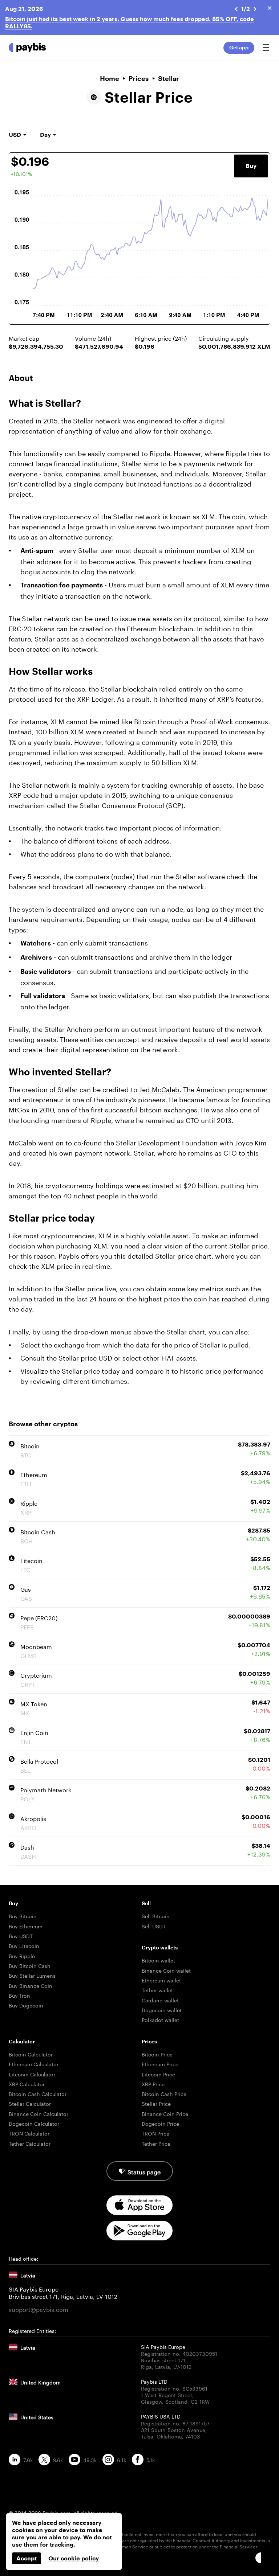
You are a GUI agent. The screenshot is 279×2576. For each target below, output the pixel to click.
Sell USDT (154, 1926)
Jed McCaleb (159, 1088)
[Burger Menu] (266, 48)
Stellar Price (156, 2103)
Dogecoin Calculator (34, 2123)
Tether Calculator (30, 2143)
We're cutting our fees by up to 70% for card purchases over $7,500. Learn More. (120, 19)
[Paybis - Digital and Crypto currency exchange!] (27, 48)
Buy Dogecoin (26, 2005)
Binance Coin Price (165, 2113)
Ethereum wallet (161, 1980)
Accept (27, 2558)
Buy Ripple (22, 1956)
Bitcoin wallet (158, 1960)
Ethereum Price (160, 2064)
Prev (236, 9)
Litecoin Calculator (32, 2074)
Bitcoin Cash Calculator (38, 2093)
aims (151, 463)
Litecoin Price (158, 2074)
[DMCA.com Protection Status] (139, 2559)
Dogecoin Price (160, 2123)
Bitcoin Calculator (31, 2054)
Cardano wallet (160, 2000)
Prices (139, 78)
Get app (239, 47)
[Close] (270, 8)
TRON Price (155, 2133)
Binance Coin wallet (166, 1970)
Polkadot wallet (160, 2019)
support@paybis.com (39, 2309)
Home (110, 78)
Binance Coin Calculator (39, 2113)
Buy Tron (19, 1995)
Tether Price (156, 2143)
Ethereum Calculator (34, 2064)
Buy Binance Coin (31, 1985)
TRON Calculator (29, 2133)
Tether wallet (157, 1990)
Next (255, 9)
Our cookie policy (74, 2558)
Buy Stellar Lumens (32, 1975)
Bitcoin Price (157, 2054)
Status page (144, 2171)
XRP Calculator (27, 2084)
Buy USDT (21, 1936)
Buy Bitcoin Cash (30, 1965)
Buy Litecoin (24, 1945)
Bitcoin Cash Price (164, 2093)
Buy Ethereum (26, 1926)
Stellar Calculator (30, 2103)
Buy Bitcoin (23, 1916)
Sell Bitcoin (156, 1916)
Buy (251, 166)
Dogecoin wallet (162, 2010)
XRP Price (153, 2084)
